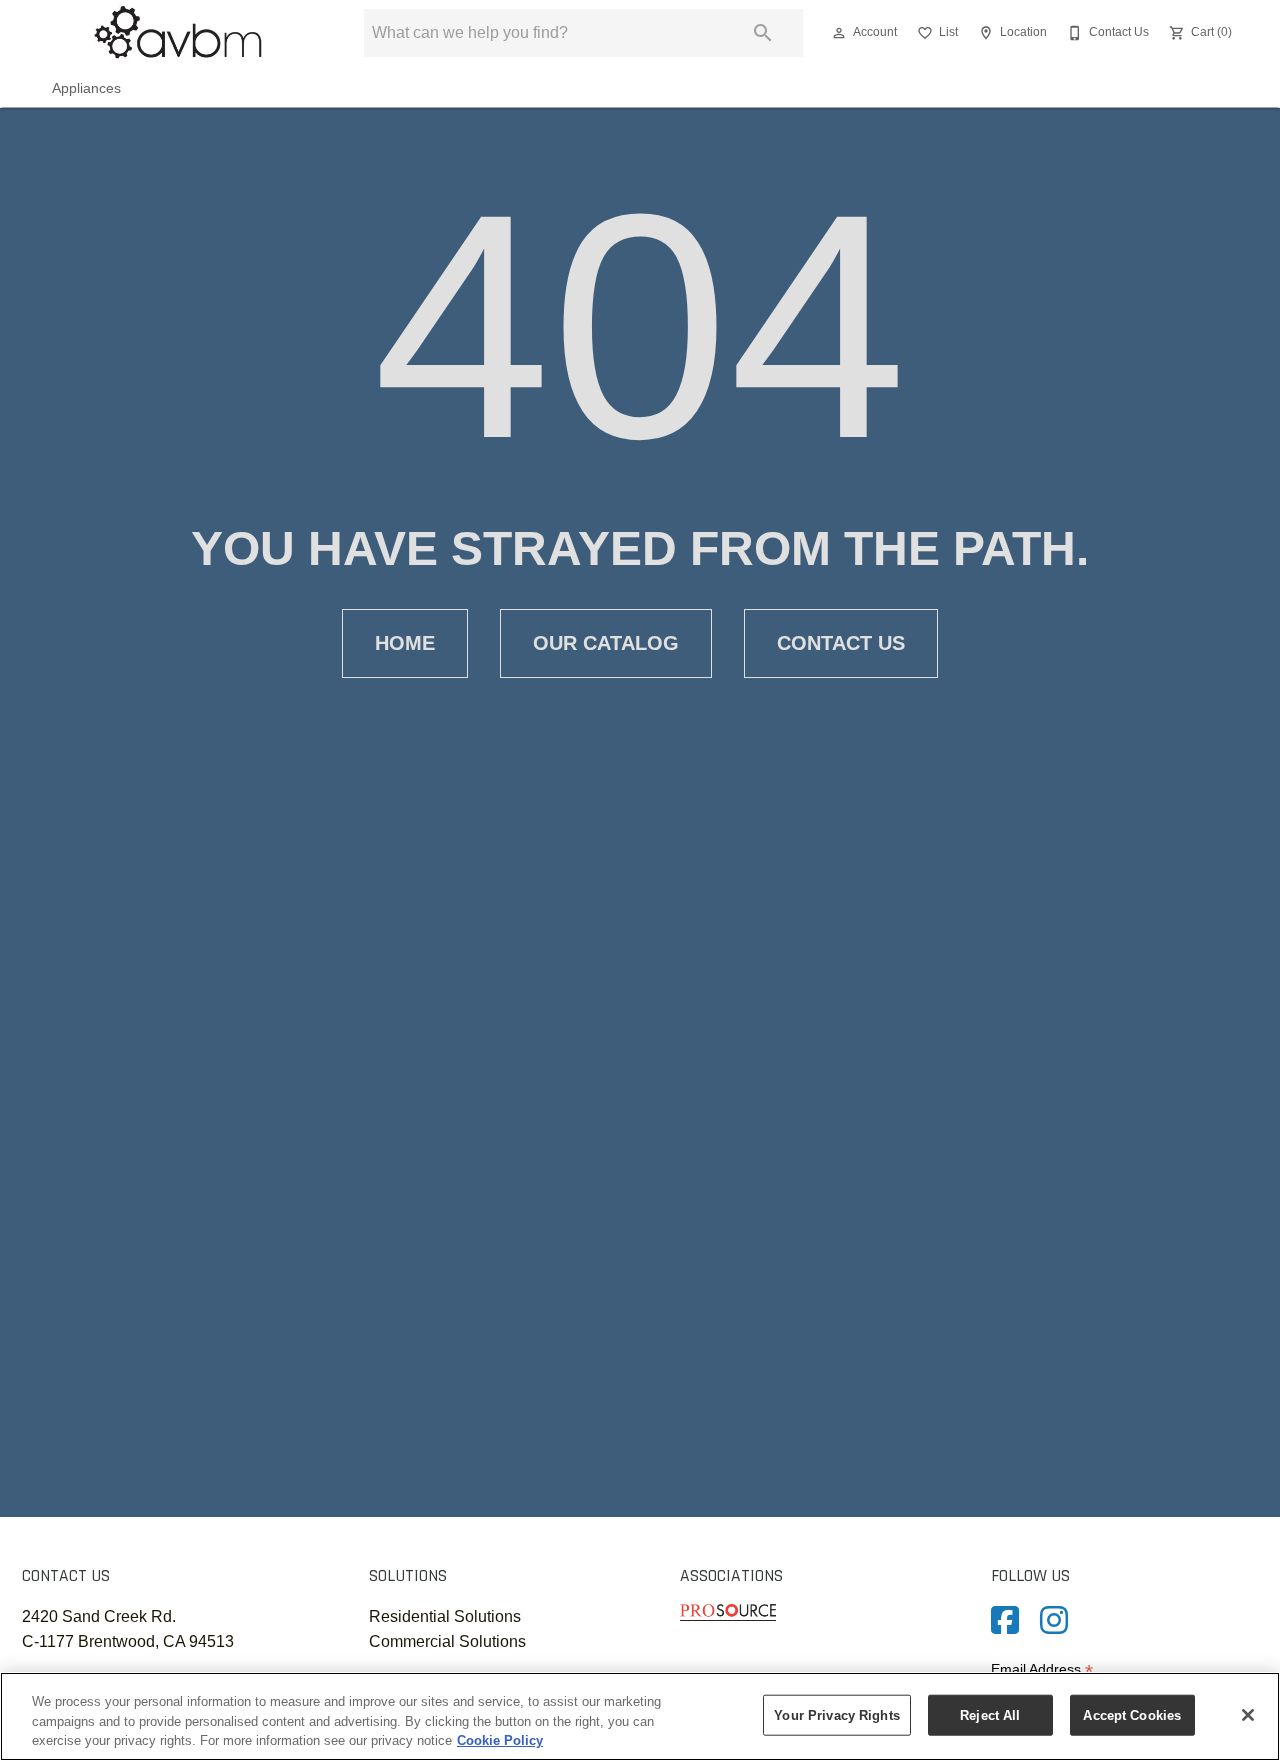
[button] (839, 33)
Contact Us (841, 643)
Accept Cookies (1132, 1714)
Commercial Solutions (447, 1641)
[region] (640, 1716)
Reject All (990, 1714)
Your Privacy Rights (836, 1714)
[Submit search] (763, 33)
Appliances (86, 88)
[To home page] (178, 33)
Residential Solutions (445, 1616)
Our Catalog (606, 643)
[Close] (1248, 1715)
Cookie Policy (500, 1740)
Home (405, 643)
